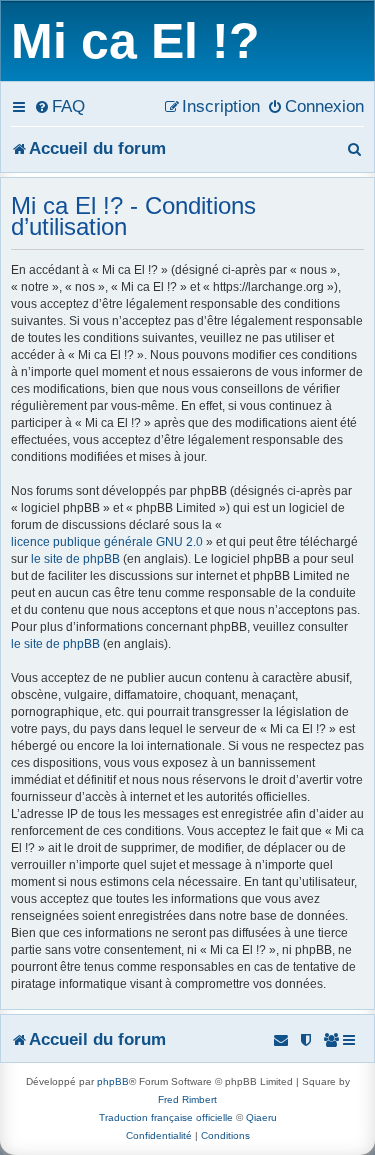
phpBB (113, 1081)
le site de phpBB (75, 559)
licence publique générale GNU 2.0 (107, 542)
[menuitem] (59, 106)
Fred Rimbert (187, 1099)
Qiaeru (261, 1117)
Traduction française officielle (166, 1117)
